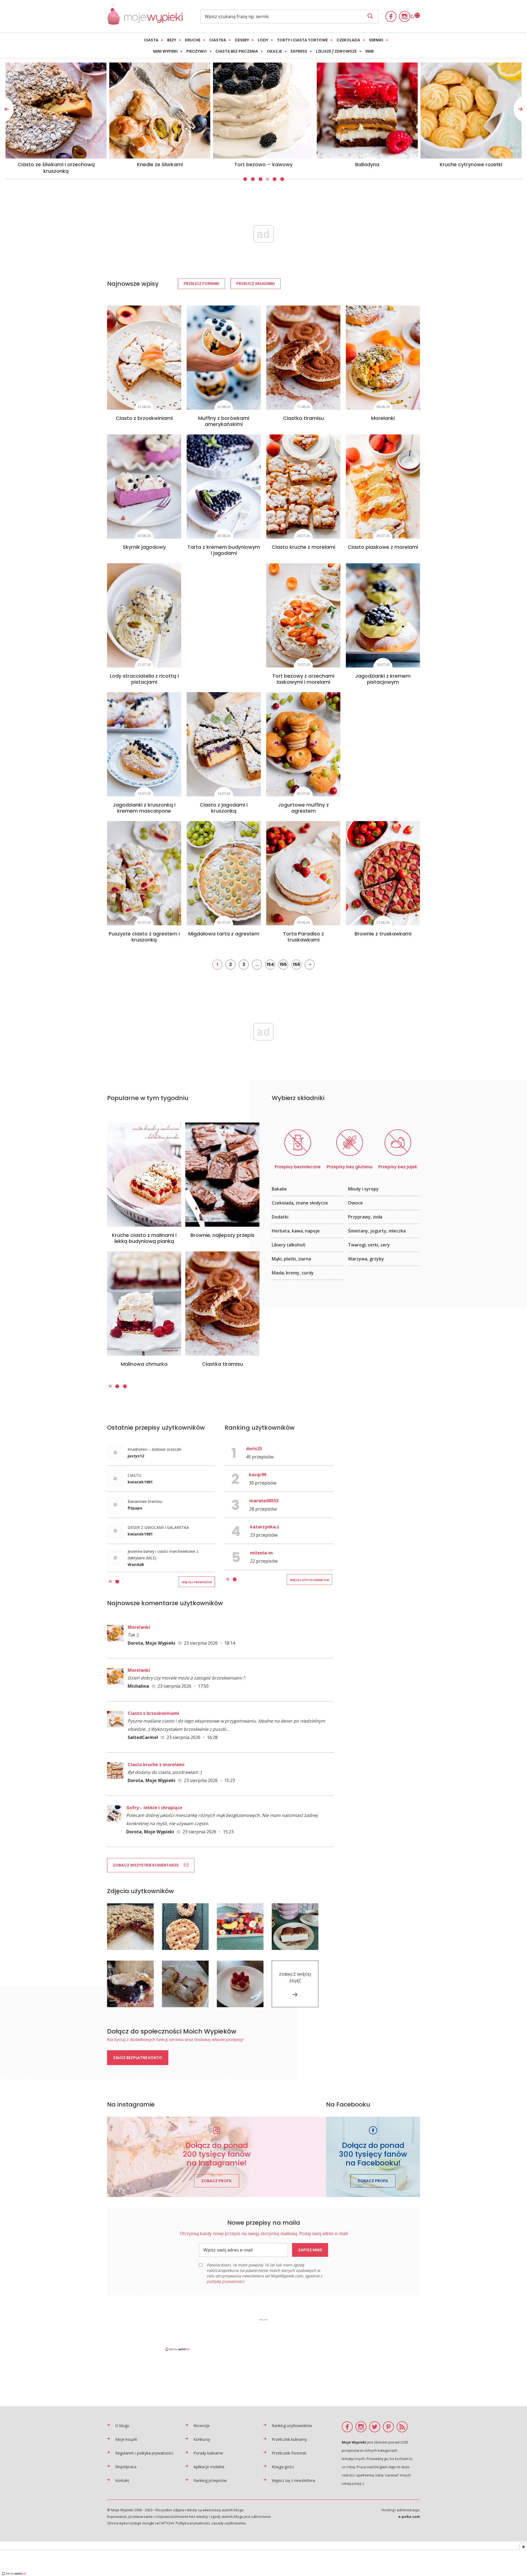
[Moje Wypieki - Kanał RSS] (402, 2427)
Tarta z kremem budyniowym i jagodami (224, 550)
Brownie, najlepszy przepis (222, 1235)
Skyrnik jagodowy (144, 547)
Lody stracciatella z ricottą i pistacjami (144, 679)
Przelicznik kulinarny (289, 2439)
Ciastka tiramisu (303, 418)
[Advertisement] (263, 2334)
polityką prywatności (225, 2281)
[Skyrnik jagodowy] (144, 487)
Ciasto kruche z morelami (303, 547)
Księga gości (283, 2467)
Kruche (193, 40)
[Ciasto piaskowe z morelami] (383, 487)
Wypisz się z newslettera (293, 2480)
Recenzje (202, 2426)
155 (283, 964)
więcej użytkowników (309, 1580)
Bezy (172, 40)
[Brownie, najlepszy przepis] (222, 1175)
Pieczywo (197, 51)
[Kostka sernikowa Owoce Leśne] (263, 111)
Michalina (138, 1686)
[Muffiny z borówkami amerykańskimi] (224, 358)
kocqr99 (258, 1475)
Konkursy (202, 2439)
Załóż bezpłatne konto (138, 2058)
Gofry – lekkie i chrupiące (154, 1808)
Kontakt (122, 2480)
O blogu (122, 2426)
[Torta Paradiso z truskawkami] (303, 873)
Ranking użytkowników (292, 2426)
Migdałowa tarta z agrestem (224, 934)
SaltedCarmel (143, 1737)
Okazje (274, 51)
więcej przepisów (197, 1582)
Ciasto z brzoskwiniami (144, 418)
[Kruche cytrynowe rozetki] (160, 111)
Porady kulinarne (208, 2453)
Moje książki (126, 2439)
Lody (263, 40)
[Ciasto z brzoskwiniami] (144, 358)
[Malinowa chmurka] (144, 1303)
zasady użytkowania (229, 2523)
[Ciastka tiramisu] (303, 358)
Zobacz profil (217, 2181)
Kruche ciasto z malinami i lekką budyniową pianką (144, 1238)
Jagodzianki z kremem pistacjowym (383, 679)
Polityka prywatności (193, 2523)
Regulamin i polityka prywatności (144, 2453)
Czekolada (348, 40)
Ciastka (218, 40)
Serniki (376, 40)
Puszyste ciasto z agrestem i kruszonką (144, 937)
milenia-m (261, 1553)
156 (297, 964)
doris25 (254, 1449)
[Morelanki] (383, 358)
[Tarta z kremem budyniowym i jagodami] (224, 487)
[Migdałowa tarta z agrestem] (224, 873)
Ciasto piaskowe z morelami (383, 547)
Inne (370, 51)
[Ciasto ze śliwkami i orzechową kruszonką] (367, 111)
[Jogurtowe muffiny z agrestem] (303, 744)
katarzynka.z (265, 1527)
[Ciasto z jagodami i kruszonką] (224, 744)
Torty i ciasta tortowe (302, 40)
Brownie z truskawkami (383, 934)
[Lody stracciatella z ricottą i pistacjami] (144, 615)
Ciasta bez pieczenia (237, 51)
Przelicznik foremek (289, 2453)
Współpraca (126, 2467)
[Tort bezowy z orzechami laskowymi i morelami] (303, 615)
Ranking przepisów (210, 2480)
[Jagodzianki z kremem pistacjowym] (383, 615)
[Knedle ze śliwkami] (471, 111)
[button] (244, 179)
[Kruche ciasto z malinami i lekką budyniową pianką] (144, 1175)
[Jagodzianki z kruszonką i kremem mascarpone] (144, 744)
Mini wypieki (165, 51)
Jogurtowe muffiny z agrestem (303, 808)
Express (299, 51)
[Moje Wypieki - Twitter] (375, 2427)
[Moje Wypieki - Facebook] (391, 16)
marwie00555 (264, 1501)
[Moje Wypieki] (145, 23)
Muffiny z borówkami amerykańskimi (224, 421)
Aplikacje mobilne (209, 2467)
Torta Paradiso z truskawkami (303, 937)
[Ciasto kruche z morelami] (303, 487)
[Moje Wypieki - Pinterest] (388, 2427)
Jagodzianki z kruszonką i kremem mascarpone (144, 808)
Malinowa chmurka (144, 1364)
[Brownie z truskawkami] (383, 873)
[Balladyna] (56, 111)
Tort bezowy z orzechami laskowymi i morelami (303, 679)
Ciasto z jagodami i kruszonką (224, 808)
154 (270, 964)
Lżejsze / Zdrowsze (336, 51)
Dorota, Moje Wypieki (152, 1643)
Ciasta (151, 40)
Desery (242, 40)
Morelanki (383, 418)
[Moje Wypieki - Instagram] (405, 16)
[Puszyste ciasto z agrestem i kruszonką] (144, 873)
